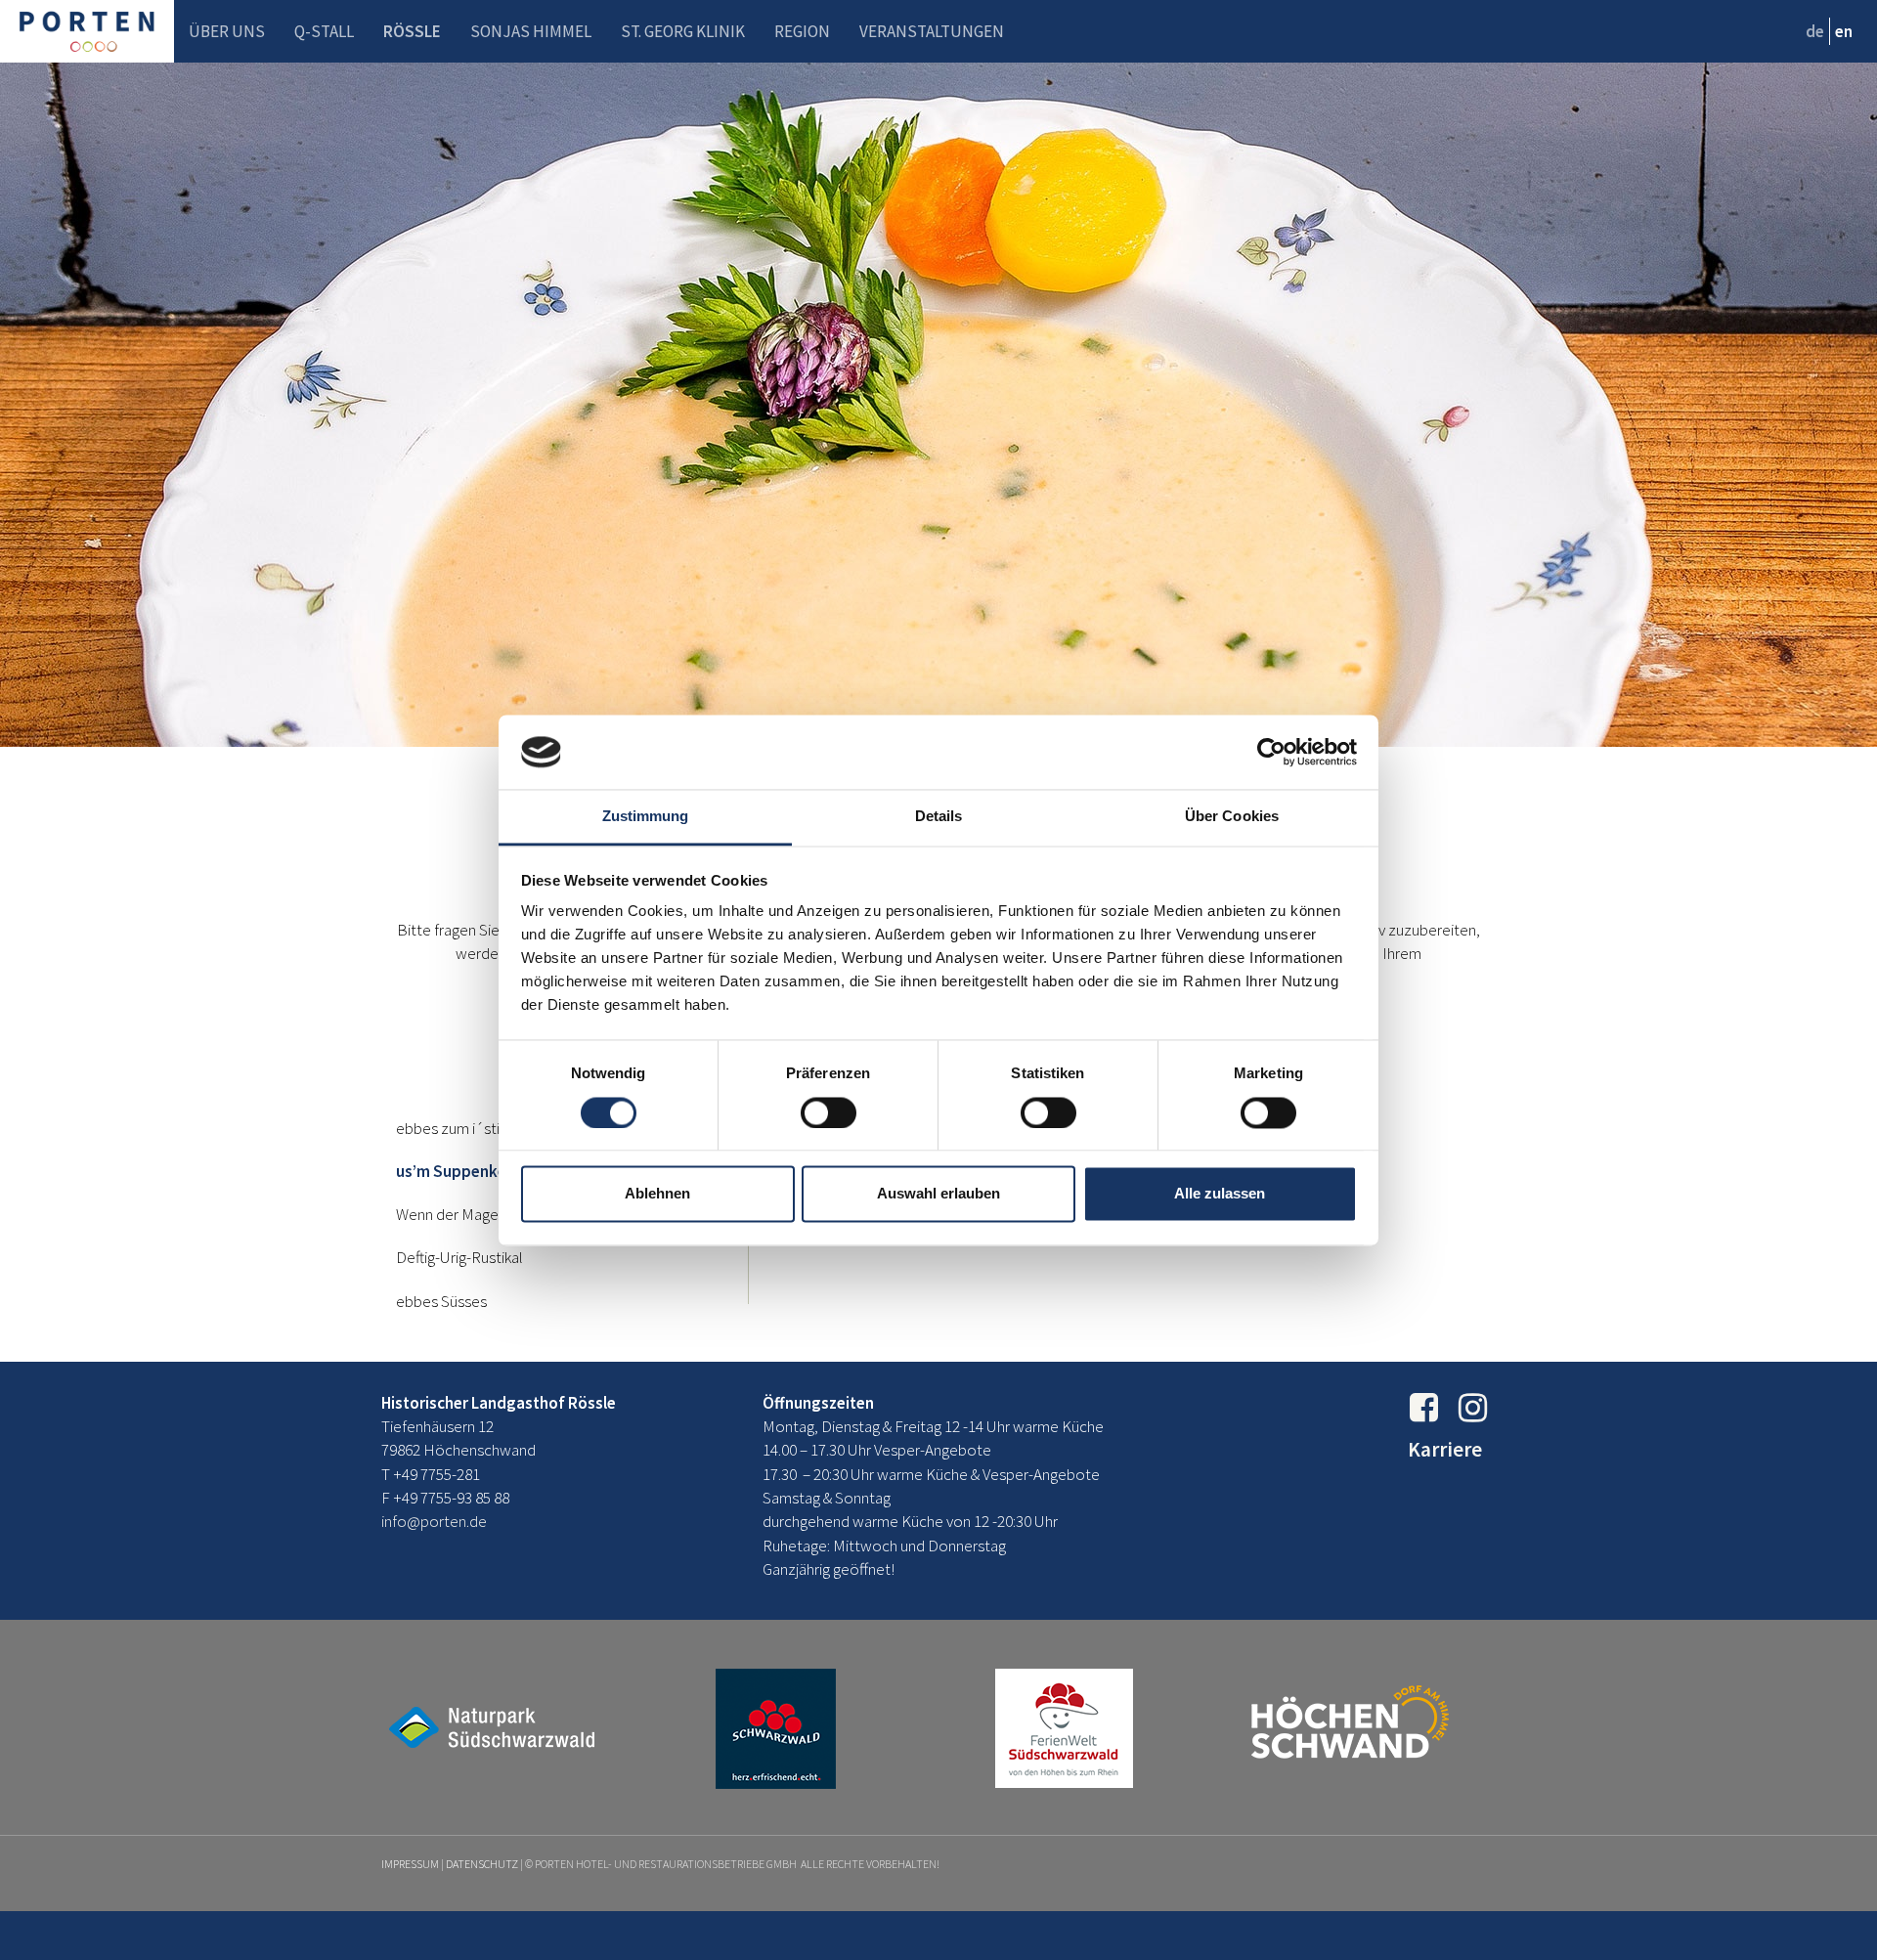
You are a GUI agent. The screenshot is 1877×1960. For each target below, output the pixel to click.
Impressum (410, 1864)
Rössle (412, 31)
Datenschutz (482, 1864)
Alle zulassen (1220, 1194)
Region (802, 31)
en (1844, 31)
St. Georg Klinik (683, 31)
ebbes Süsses (441, 1301)
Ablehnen (657, 1194)
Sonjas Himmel (531, 31)
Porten (87, 31)
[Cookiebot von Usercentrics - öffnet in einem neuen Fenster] (1271, 752)
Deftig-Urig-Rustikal (459, 1257)
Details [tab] (939, 817)
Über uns (227, 31)
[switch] (829, 1112)
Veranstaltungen (932, 31)
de (1815, 31)
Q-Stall (324, 31)
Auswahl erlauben (938, 1194)
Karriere (1445, 1449)
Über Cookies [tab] (1232, 817)
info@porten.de (434, 1521)
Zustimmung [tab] (646, 817)
